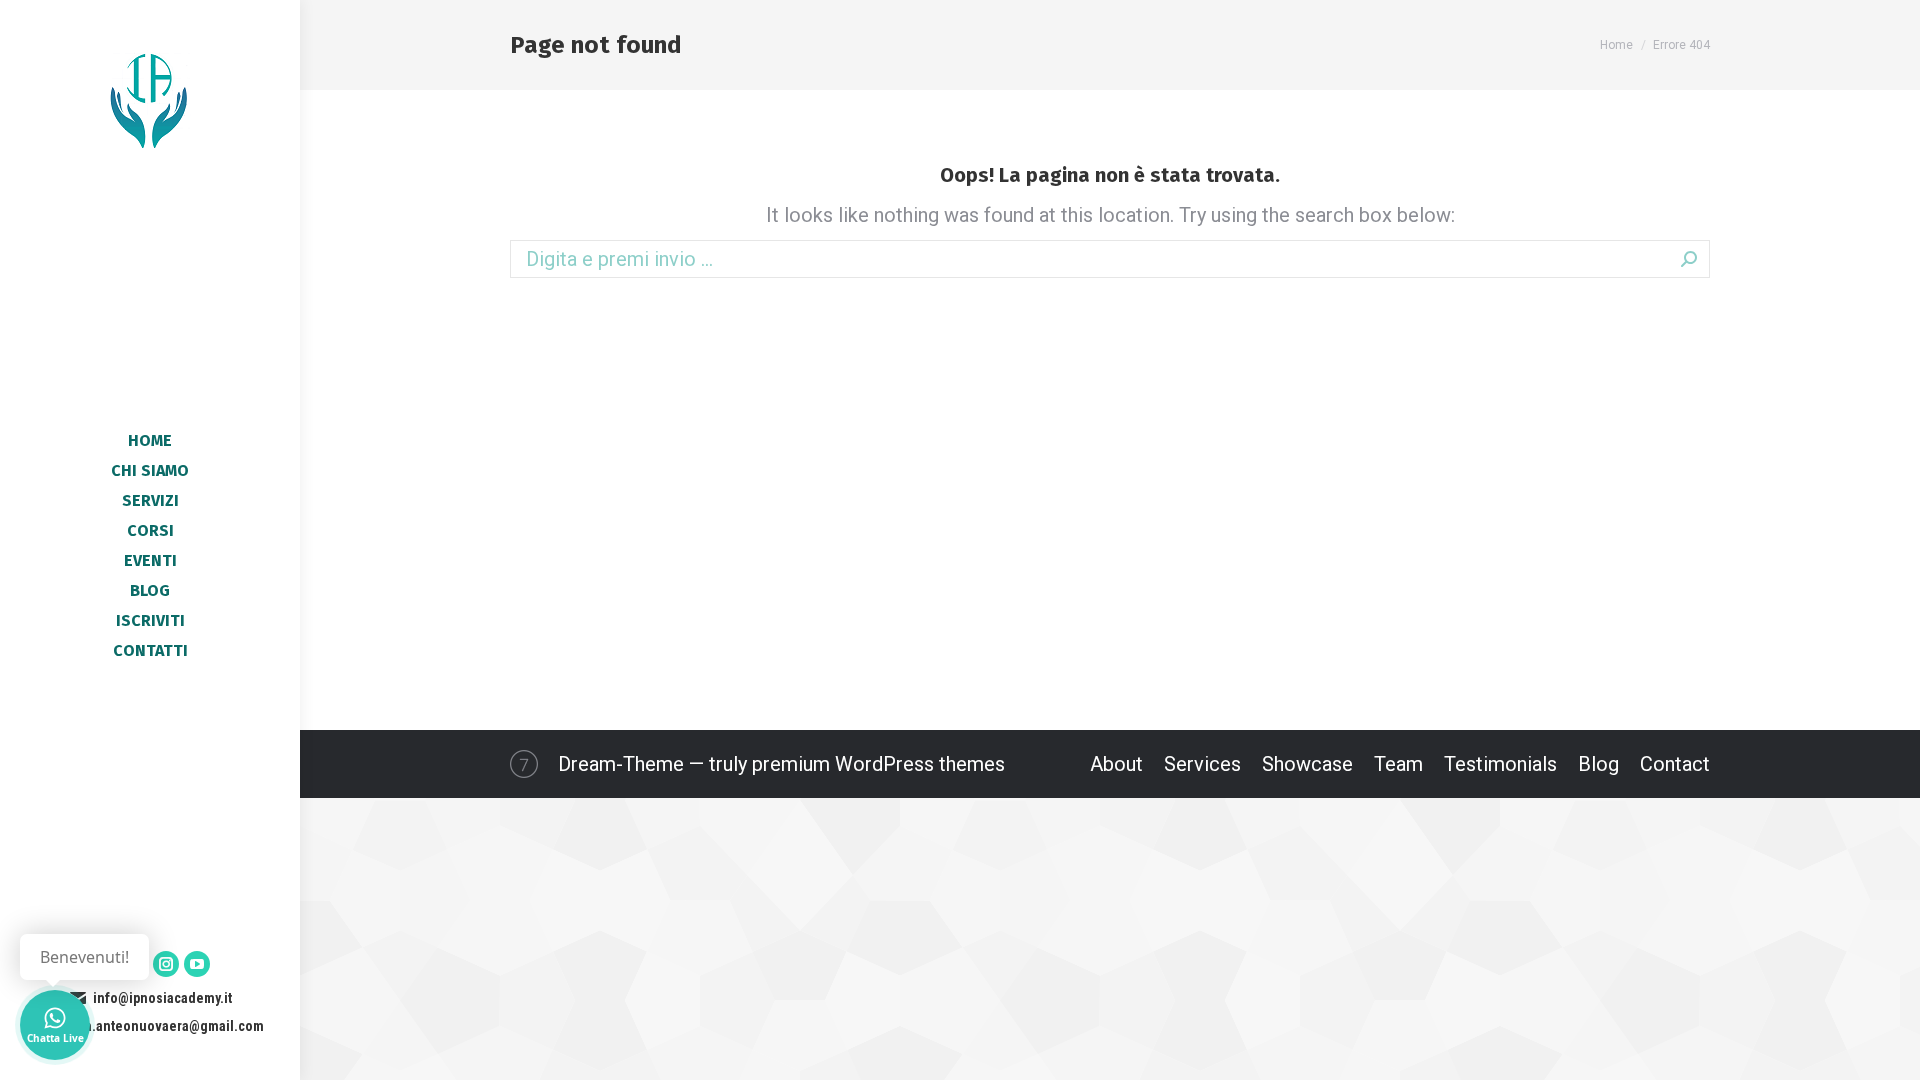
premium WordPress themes (878, 764)
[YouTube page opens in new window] (197, 964)
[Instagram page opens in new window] (166, 964)
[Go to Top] (1890, 1050)
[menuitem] (150, 441)
